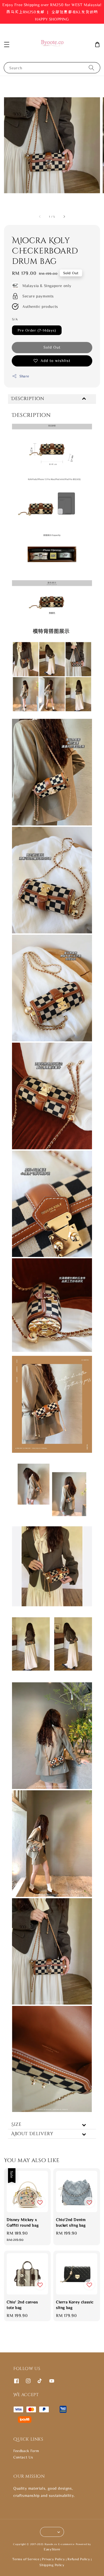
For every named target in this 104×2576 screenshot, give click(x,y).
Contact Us (23, 2457)
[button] (7, 45)
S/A (15, 319)
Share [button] (24, 376)
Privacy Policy (53, 2559)
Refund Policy (79, 2559)
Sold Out (52, 347)
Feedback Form (26, 2451)
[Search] (91, 68)
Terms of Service (26, 2559)
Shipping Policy (52, 2565)
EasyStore (52, 2549)
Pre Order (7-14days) (37, 330)
